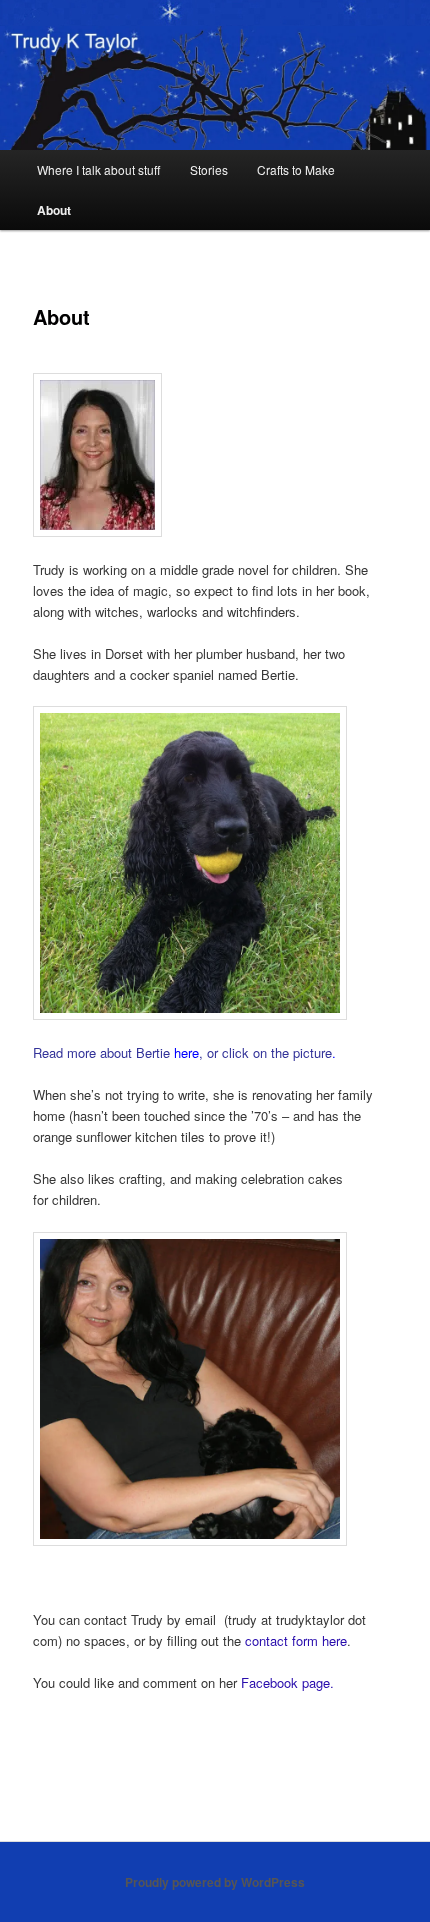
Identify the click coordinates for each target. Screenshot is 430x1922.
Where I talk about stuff (98, 169)
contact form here (296, 1640)
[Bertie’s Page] (215, 863)
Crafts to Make (296, 169)
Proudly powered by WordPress (215, 1882)
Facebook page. (287, 1682)
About (54, 210)
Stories (209, 169)
